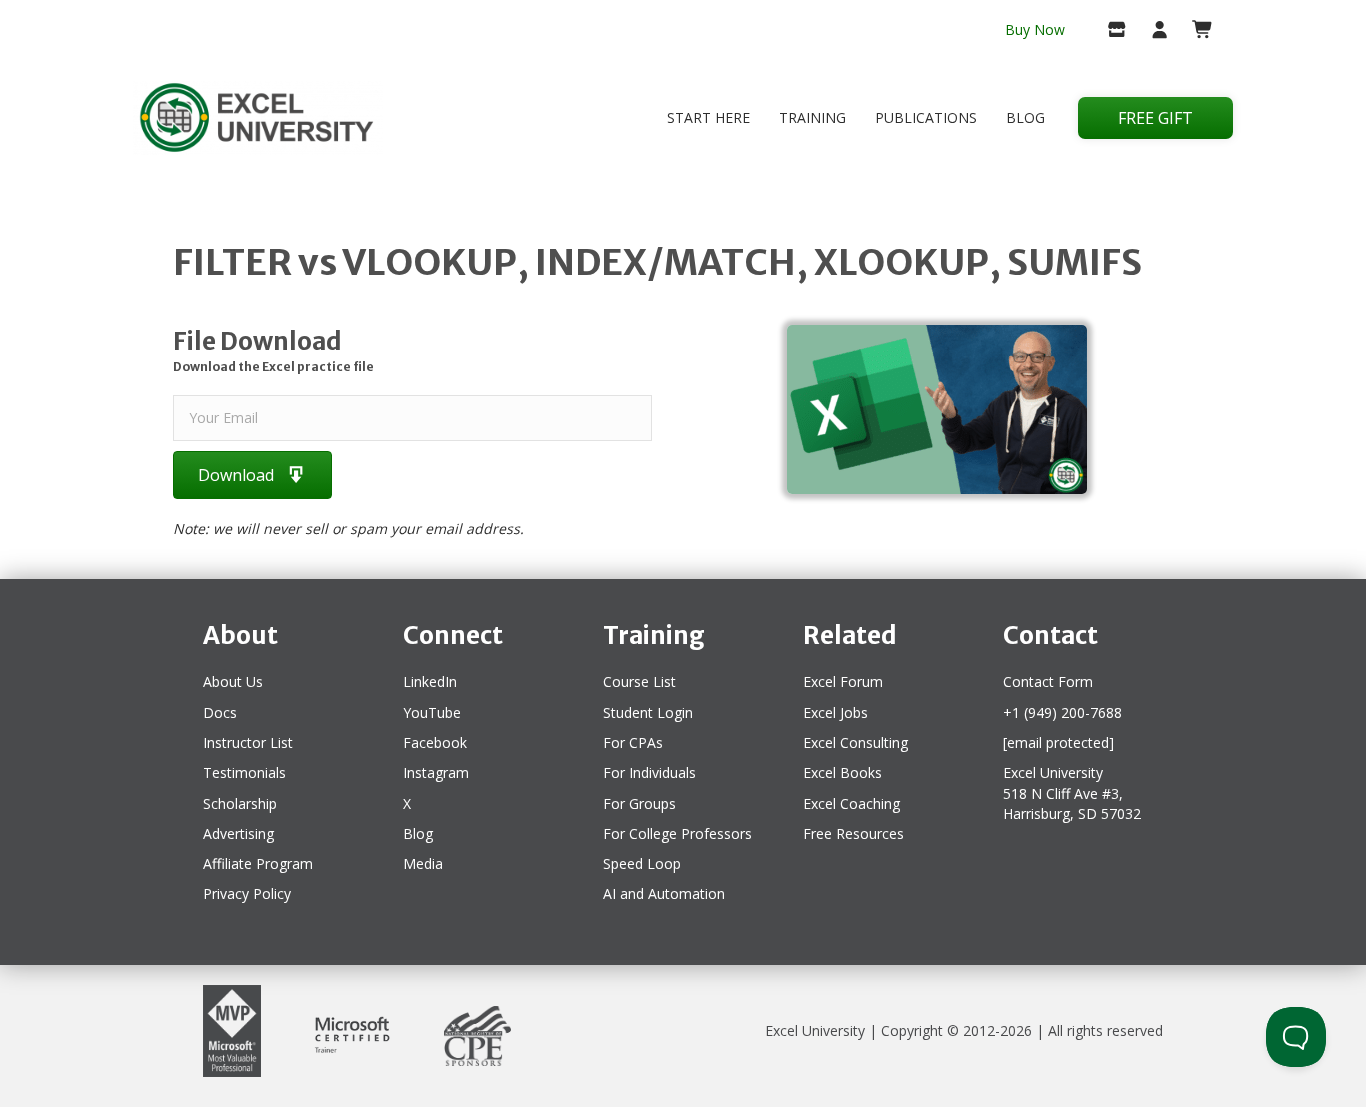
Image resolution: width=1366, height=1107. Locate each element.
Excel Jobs (835, 712)
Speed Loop (642, 863)
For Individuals (649, 772)
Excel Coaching (851, 803)
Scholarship (240, 803)
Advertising (238, 833)
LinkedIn (430, 681)
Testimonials (244, 772)
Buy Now (1035, 29)
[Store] (1108, 31)
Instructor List (248, 742)
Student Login (648, 712)
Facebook (435, 742)
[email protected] (1058, 742)
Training (812, 117)
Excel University (815, 1030)
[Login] (1151, 31)
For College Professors (677, 833)
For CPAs (633, 742)
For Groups (639, 803)
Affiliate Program (258, 863)
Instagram (436, 772)
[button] (252, 474)
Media (423, 863)
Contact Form (1048, 681)
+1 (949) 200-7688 (1062, 712)
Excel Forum (843, 681)
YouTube (432, 712)
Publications (926, 117)
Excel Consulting (855, 742)
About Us (233, 681)
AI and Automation (664, 893)
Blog (1025, 117)
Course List (639, 681)
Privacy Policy (247, 893)
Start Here (708, 117)
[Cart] (1194, 31)
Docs (220, 712)
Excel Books (842, 772)
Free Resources (853, 833)
